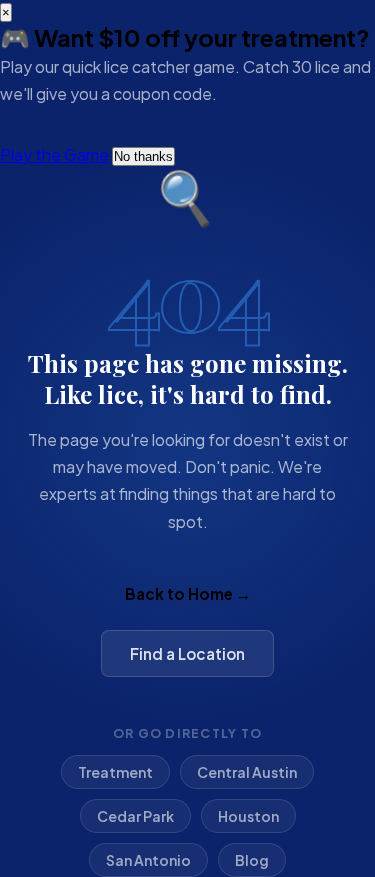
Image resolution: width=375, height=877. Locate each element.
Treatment (115, 772)
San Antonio (148, 860)
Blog (252, 860)
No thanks (143, 156)
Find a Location (187, 653)
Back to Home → (188, 593)
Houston (248, 816)
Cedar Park (135, 816)
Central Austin (247, 772)
